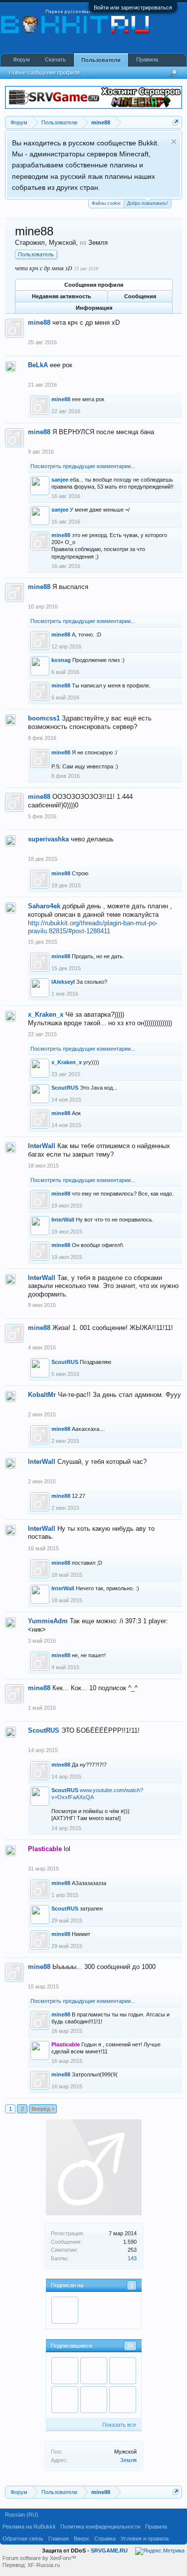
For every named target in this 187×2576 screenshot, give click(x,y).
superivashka (48, 839)
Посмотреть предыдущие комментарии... (83, 466)
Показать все (119, 2425)
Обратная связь (23, 2539)
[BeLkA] (65, 2310)
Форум (21, 59)
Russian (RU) (22, 2515)
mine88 (39, 322)
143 (132, 2258)
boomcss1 (44, 718)
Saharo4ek (44, 906)
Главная (59, 2539)
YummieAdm (48, 1621)
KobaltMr (42, 1395)
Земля (128, 2460)
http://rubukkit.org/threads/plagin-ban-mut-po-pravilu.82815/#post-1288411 (93, 927)
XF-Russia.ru (44, 2565)
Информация (94, 308)
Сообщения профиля (94, 285)
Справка (105, 2539)
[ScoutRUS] (94, 2371)
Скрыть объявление (174, 142)
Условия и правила (145, 2539)
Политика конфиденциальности (100, 2527)
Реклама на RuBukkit (29, 2527)
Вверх (82, 2539)
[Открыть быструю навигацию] (176, 122)
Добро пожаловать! (148, 203)
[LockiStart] (94, 2400)
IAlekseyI (63, 982)
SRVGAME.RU (109, 2551)
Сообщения (140, 296)
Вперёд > (43, 2109)
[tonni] (65, 2371)
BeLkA (38, 365)
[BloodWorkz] (65, 2400)
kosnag (61, 660)
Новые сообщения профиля (44, 72)
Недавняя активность (62, 296)
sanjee (60, 480)
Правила (147, 59)
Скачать (55, 59)
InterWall (42, 1146)
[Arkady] (123, 2400)
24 (130, 2346)
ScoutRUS (65, 1088)
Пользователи (101, 60)
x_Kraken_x (46, 1014)
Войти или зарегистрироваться (133, 7)
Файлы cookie (106, 203)
